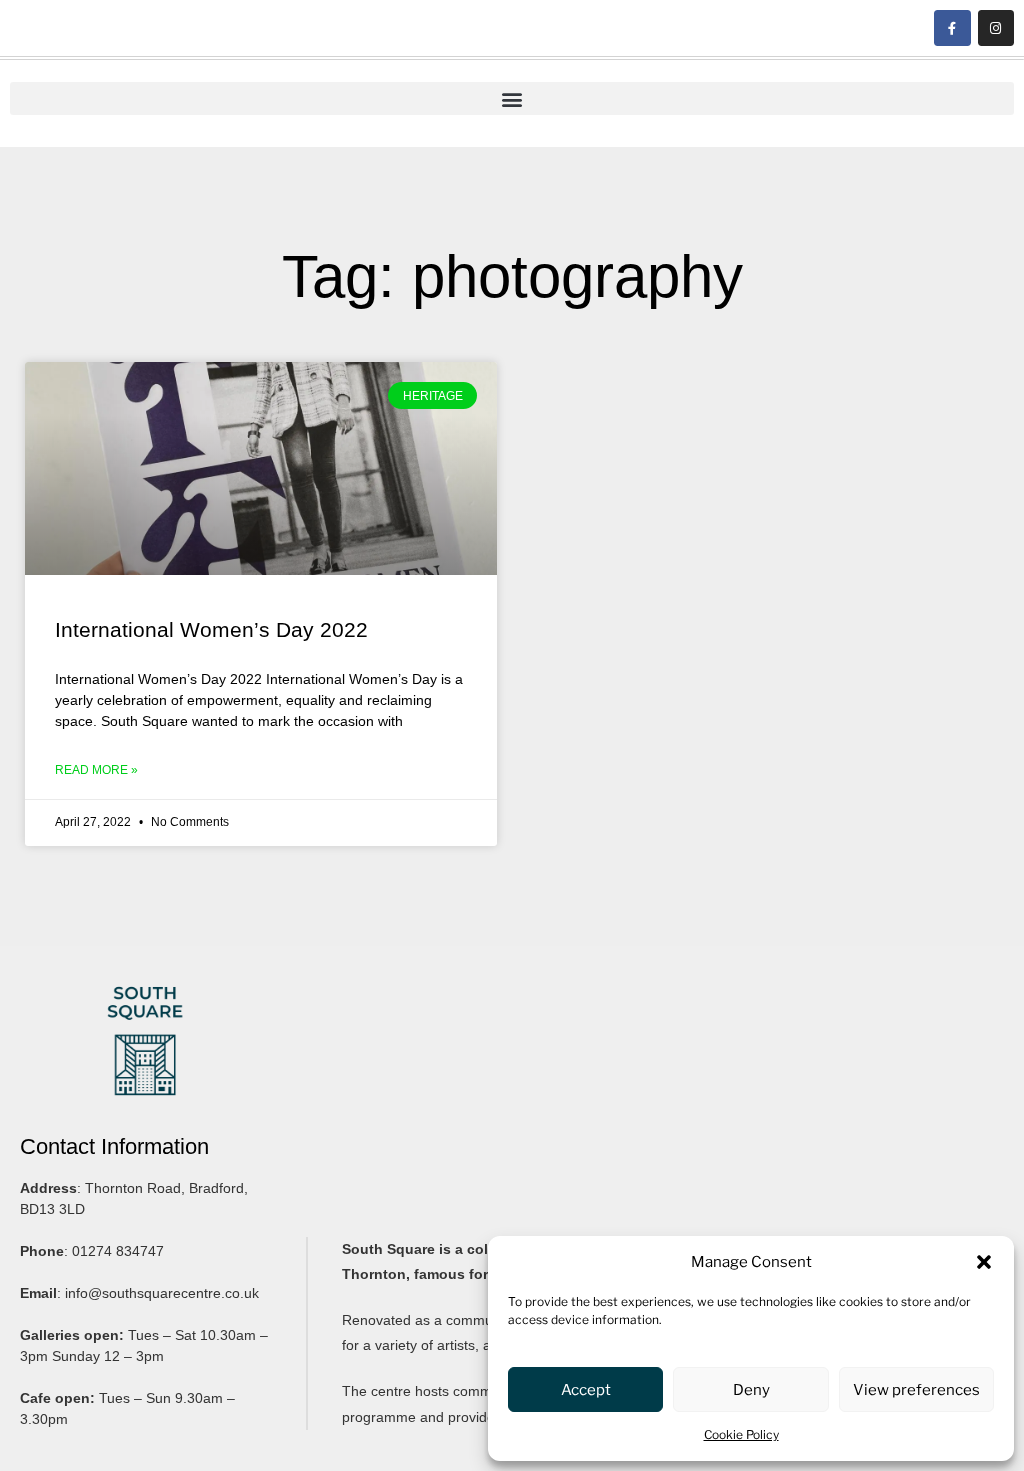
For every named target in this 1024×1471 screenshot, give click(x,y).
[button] (984, 1262)
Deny (751, 1390)
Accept (586, 1390)
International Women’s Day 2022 (211, 629)
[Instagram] (996, 28)
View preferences (916, 1390)
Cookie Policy (741, 1434)
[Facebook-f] (952, 28)
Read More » (96, 770)
